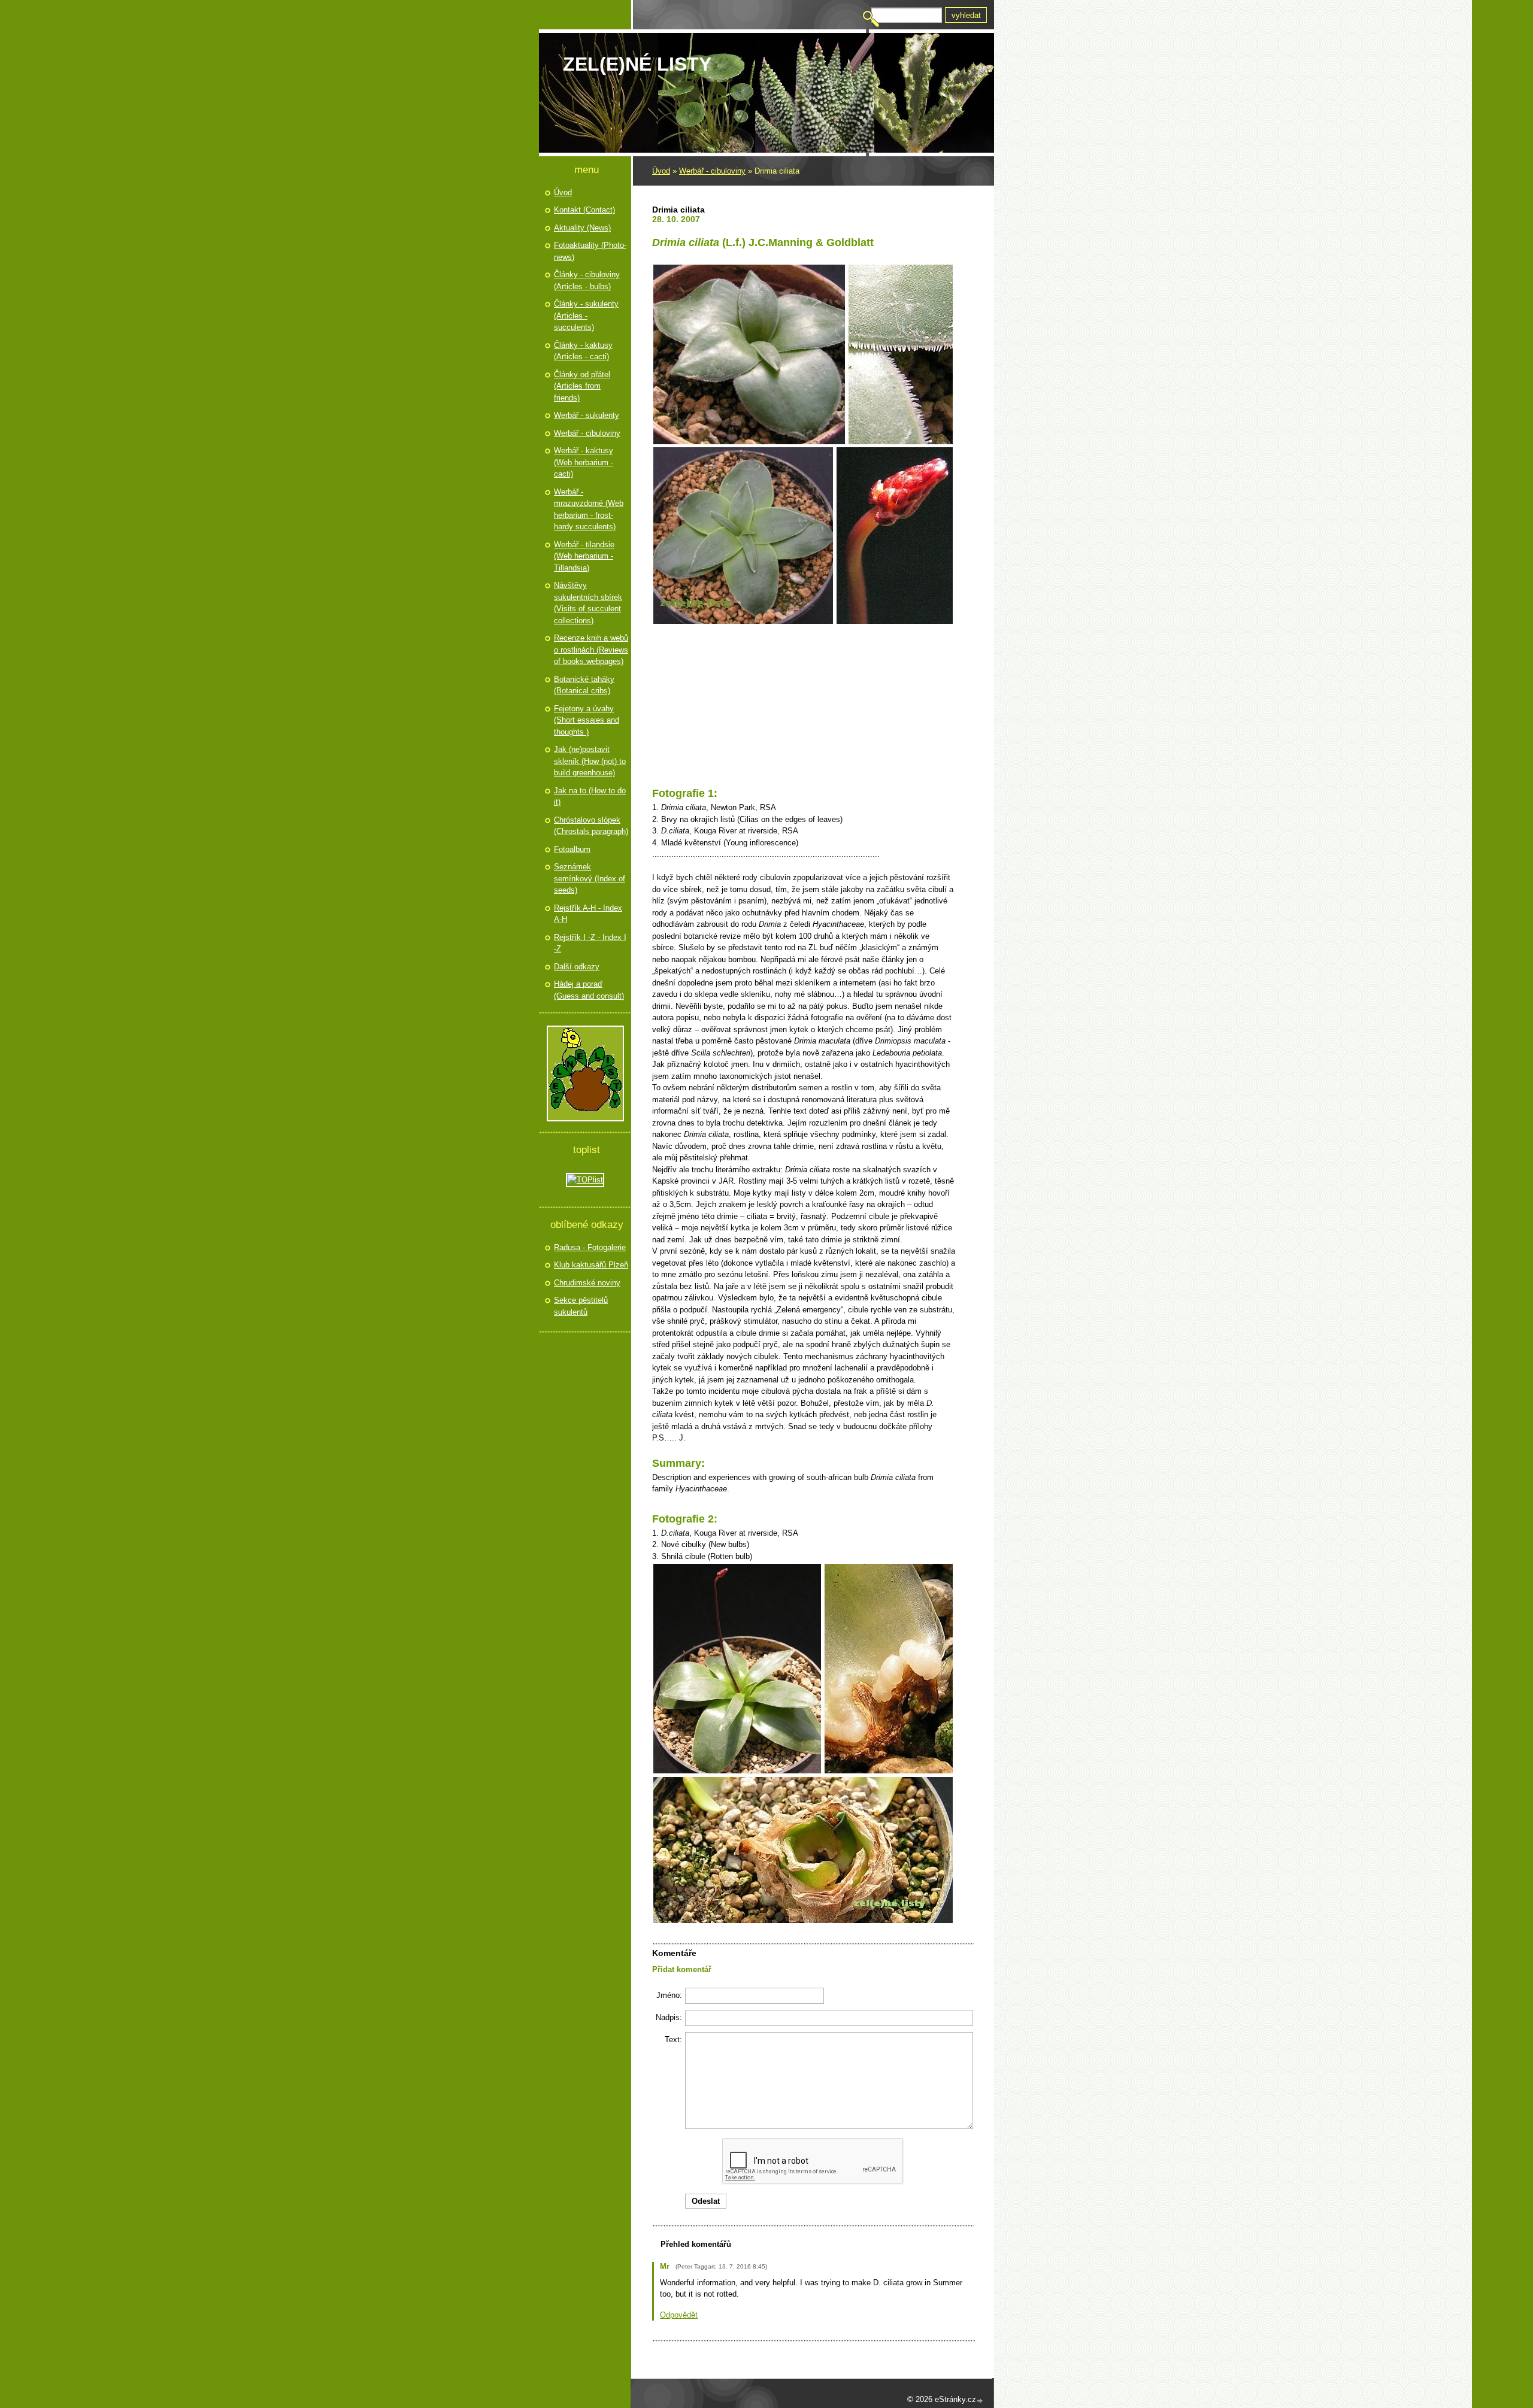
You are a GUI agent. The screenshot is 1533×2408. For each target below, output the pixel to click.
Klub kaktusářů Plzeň (591, 1265)
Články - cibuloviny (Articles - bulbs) (587, 280)
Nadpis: (669, 2017)
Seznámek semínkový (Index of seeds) (590, 878)
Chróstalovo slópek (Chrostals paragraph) (591, 826)
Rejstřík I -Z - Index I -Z (590, 943)
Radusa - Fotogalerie (590, 1247)
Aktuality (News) (582, 228)
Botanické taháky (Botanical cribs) (584, 685)
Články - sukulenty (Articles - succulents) (586, 316)
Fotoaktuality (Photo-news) (590, 251)
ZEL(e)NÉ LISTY (637, 64)
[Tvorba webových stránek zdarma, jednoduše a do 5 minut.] (980, 2401)
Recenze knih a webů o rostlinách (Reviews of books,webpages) (591, 650)
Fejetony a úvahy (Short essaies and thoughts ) (587, 720)
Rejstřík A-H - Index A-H (588, 914)
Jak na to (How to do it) (590, 797)
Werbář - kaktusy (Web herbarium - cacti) (584, 462)
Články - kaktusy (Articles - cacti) (583, 351)
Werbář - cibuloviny (712, 171)
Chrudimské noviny (587, 1283)
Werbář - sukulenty (587, 415)
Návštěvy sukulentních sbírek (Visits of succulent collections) (588, 603)
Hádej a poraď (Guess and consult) (589, 990)
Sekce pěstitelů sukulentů (581, 1306)
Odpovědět (679, 2315)
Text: (673, 2039)
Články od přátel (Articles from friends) (582, 386)
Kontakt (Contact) (584, 210)
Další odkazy (577, 967)
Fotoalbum (572, 849)
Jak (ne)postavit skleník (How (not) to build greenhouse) (590, 761)
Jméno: (669, 1995)
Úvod (661, 171)
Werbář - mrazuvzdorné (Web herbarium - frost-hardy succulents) (589, 509)
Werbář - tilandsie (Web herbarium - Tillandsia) (584, 556)
